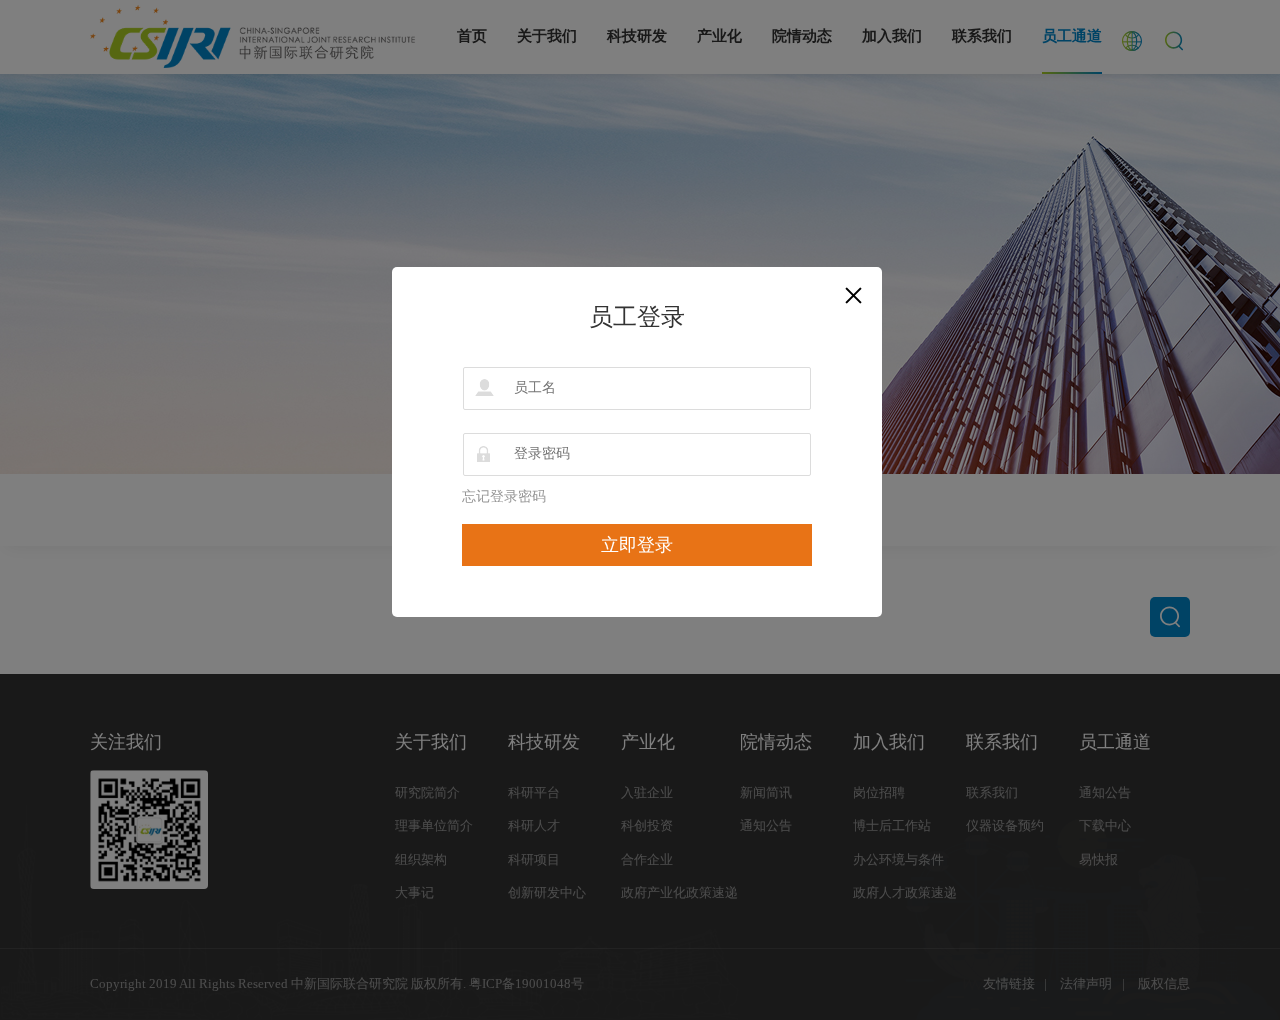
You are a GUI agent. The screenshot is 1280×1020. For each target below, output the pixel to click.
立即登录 (637, 545)
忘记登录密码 (504, 496)
